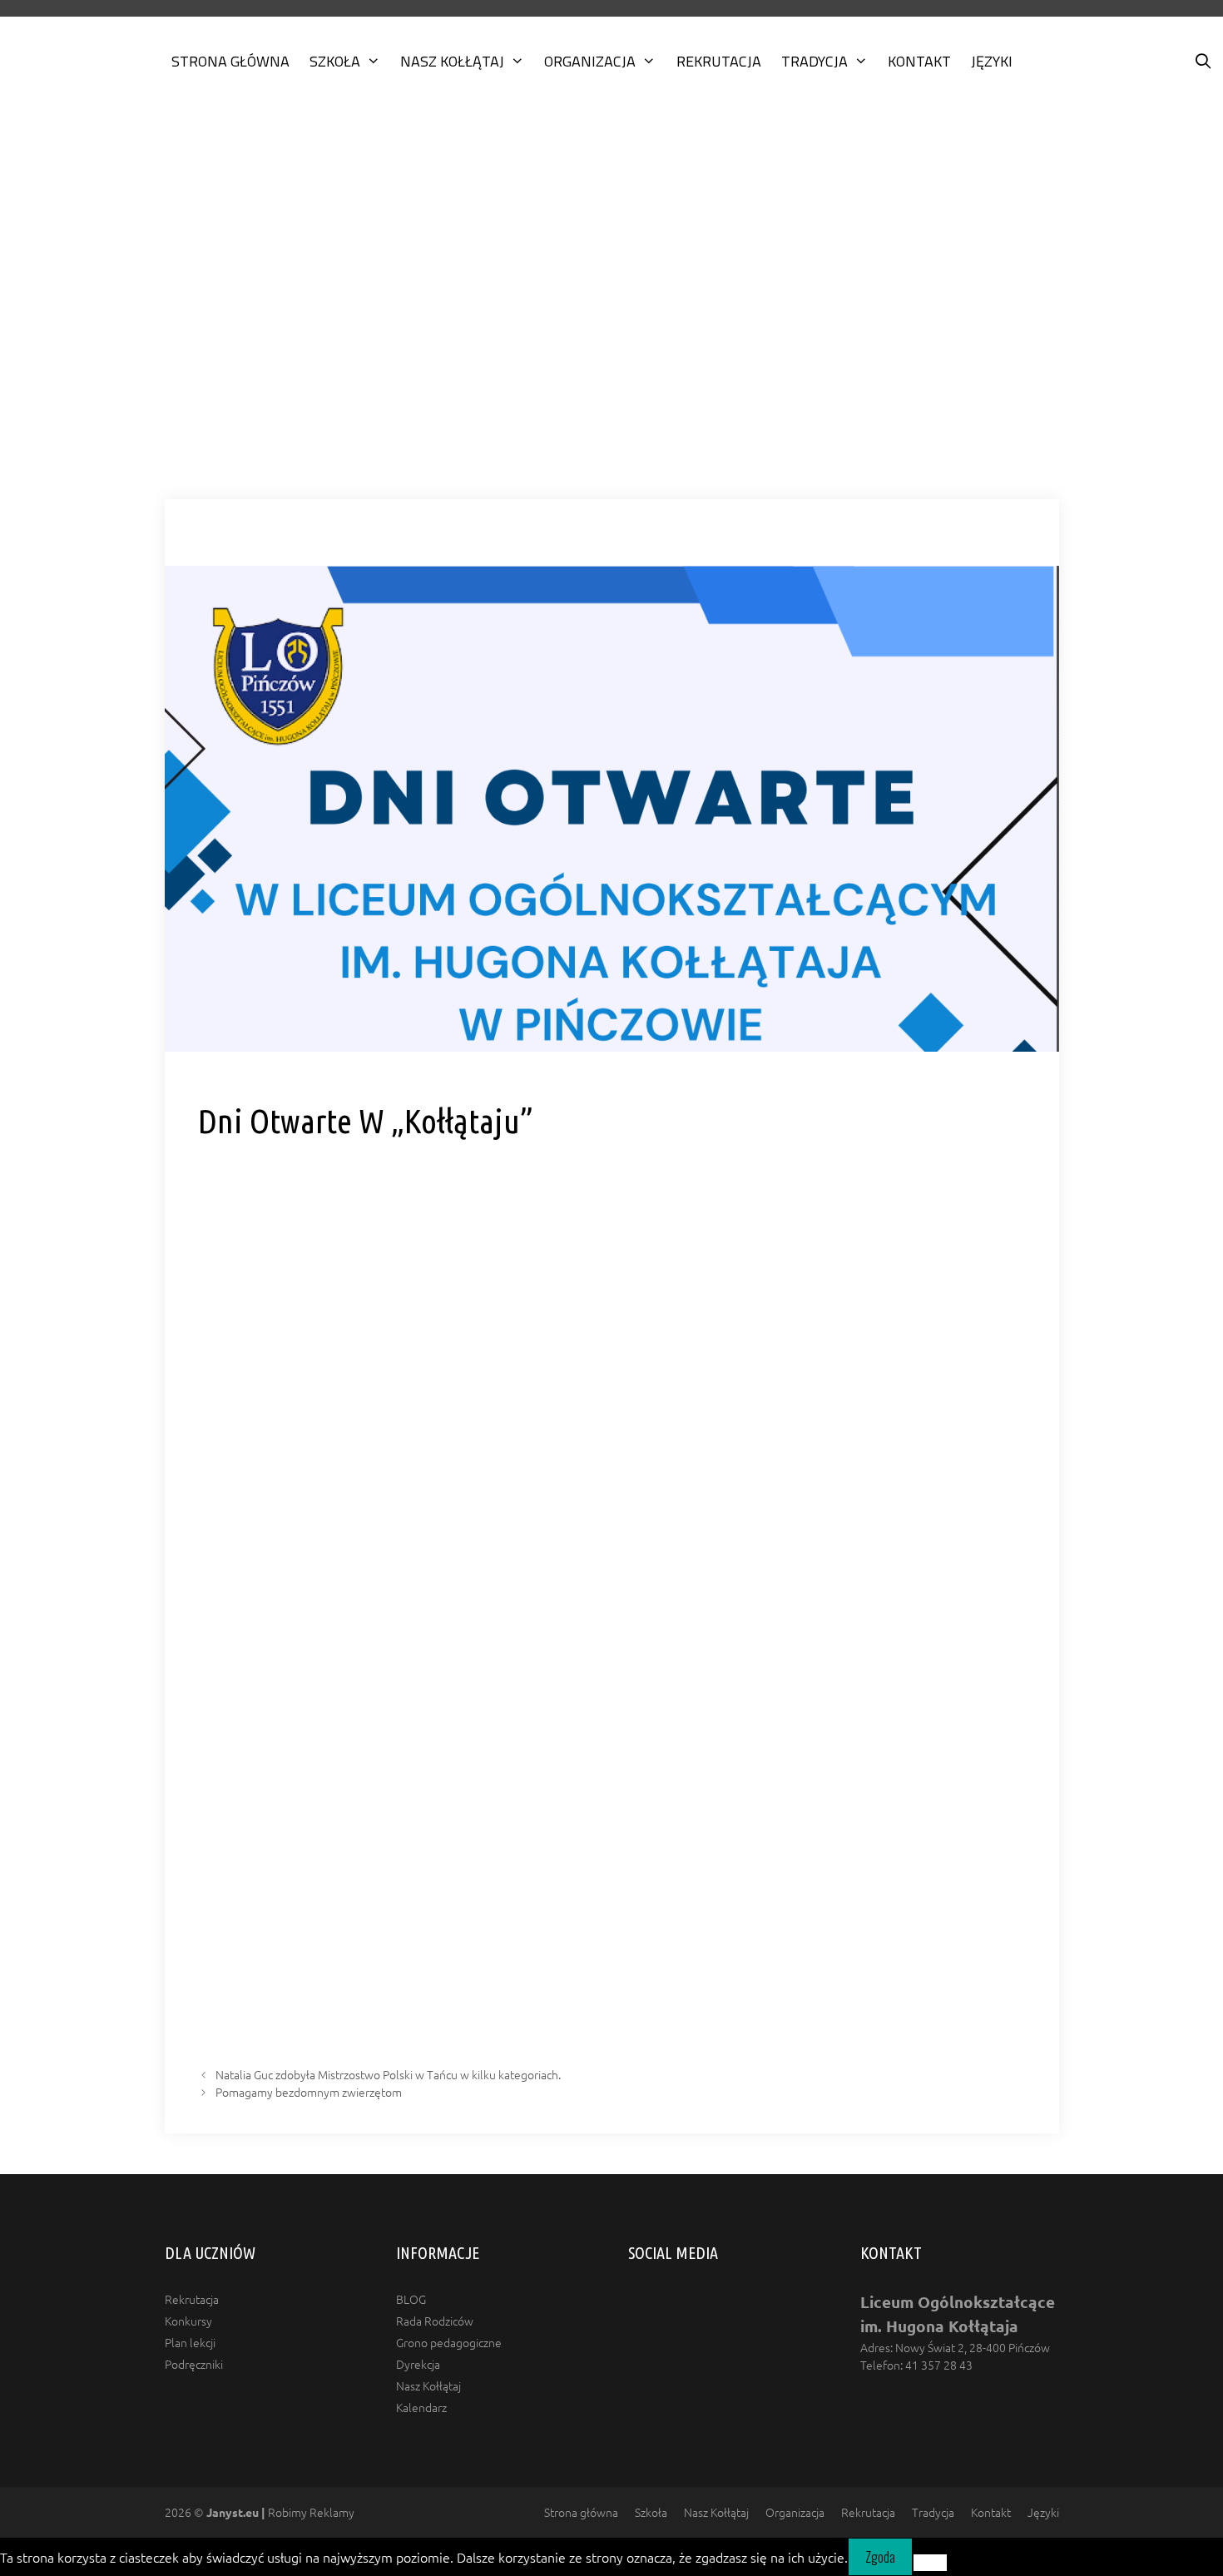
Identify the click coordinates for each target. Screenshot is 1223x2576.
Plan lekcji (190, 2342)
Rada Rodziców (435, 2321)
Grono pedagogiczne (449, 2342)
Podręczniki (194, 2364)
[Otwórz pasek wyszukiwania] (1203, 62)
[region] (611, 310)
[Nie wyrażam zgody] (930, 2563)
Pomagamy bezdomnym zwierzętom (309, 2092)
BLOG (411, 2299)
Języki (992, 61)
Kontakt (919, 61)
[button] (611, 453)
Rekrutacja (719, 61)
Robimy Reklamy (280, 2512)
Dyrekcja (418, 2364)
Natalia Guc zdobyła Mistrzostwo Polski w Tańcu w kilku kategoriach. (388, 2074)
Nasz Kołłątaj (452, 61)
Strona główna (230, 61)
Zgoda (880, 2557)
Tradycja (815, 61)
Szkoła (335, 61)
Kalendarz (421, 2407)
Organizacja (590, 61)
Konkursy (188, 2321)
